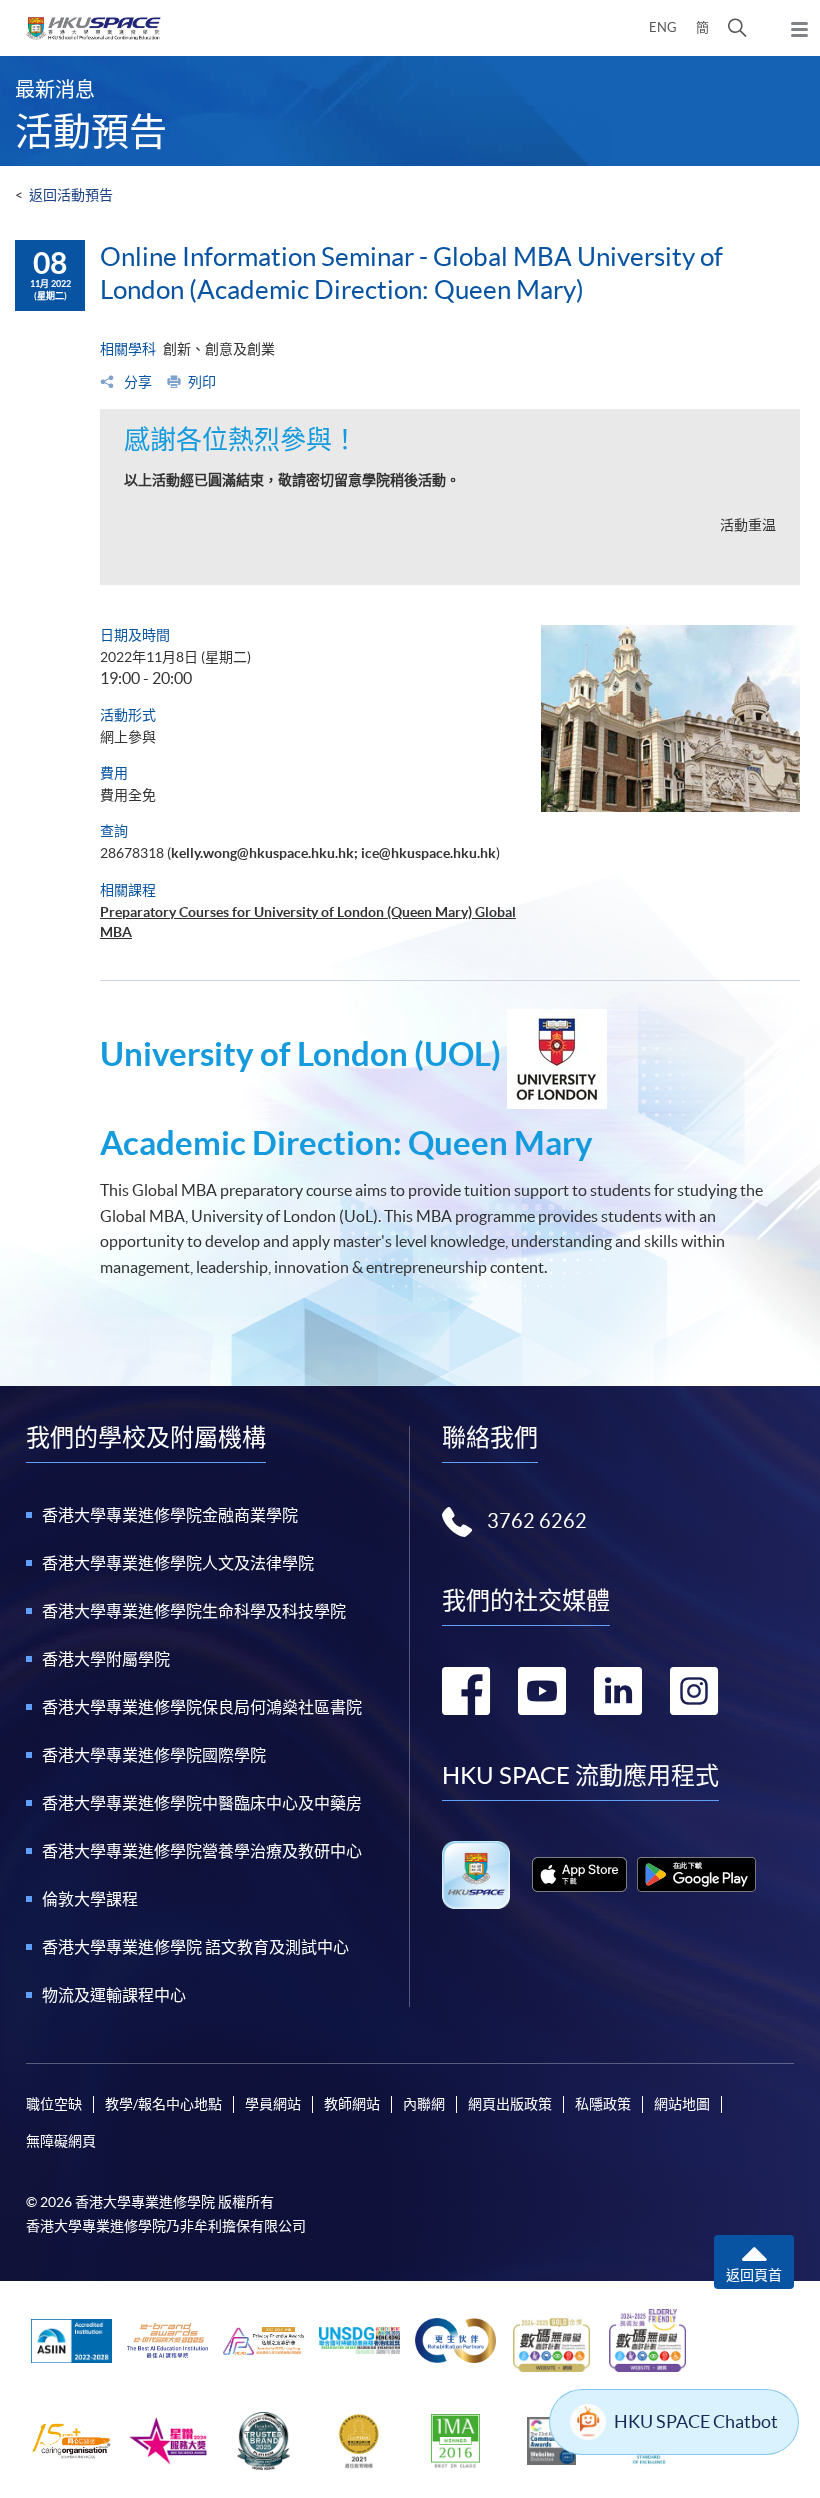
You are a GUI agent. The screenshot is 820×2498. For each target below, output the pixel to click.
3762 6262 (537, 1521)
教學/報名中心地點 (163, 2104)
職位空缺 (54, 2104)
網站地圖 (682, 2104)
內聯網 (424, 2104)
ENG (663, 27)
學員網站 (273, 2104)
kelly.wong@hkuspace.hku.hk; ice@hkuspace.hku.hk (333, 853)
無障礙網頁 (61, 2141)
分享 (136, 382)
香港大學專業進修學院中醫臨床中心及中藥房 (202, 1803)
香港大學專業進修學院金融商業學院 (170, 1515)
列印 (202, 382)
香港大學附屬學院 (106, 1659)
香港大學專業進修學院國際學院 (154, 1755)
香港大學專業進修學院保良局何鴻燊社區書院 (202, 1707)
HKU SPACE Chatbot (696, 2421)
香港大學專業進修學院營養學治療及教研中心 (202, 1851)
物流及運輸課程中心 (114, 1995)
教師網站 (352, 2104)
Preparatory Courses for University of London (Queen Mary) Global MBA (308, 922)
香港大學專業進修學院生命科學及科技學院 (194, 1611)
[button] (737, 28)
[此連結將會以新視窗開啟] (579, 1874)
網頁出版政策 (510, 2104)
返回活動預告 (71, 195)
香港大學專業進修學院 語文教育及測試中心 (195, 1947)
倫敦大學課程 (90, 1899)
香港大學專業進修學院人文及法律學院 (178, 1563)
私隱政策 (603, 2104)
